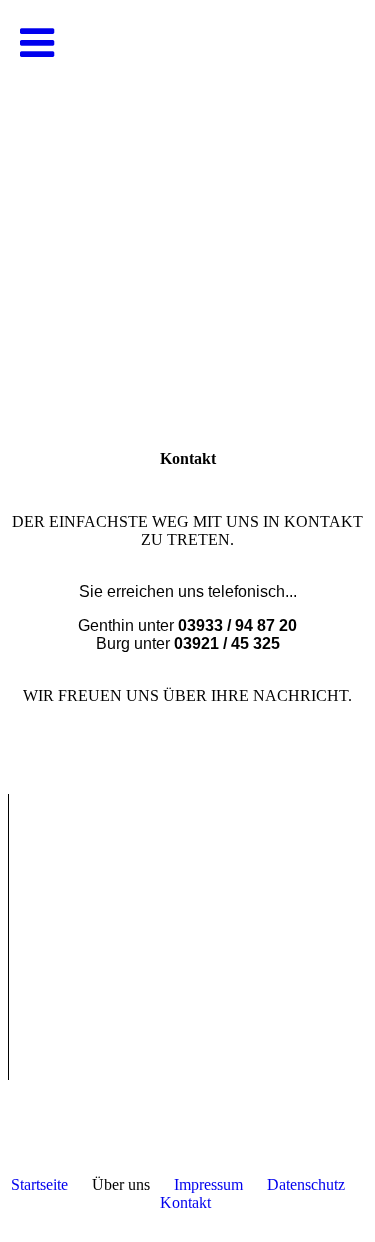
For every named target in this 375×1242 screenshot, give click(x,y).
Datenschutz (306, 1184)
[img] (187, 200)
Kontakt (185, 1202)
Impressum (208, 1184)
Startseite (39, 1184)
